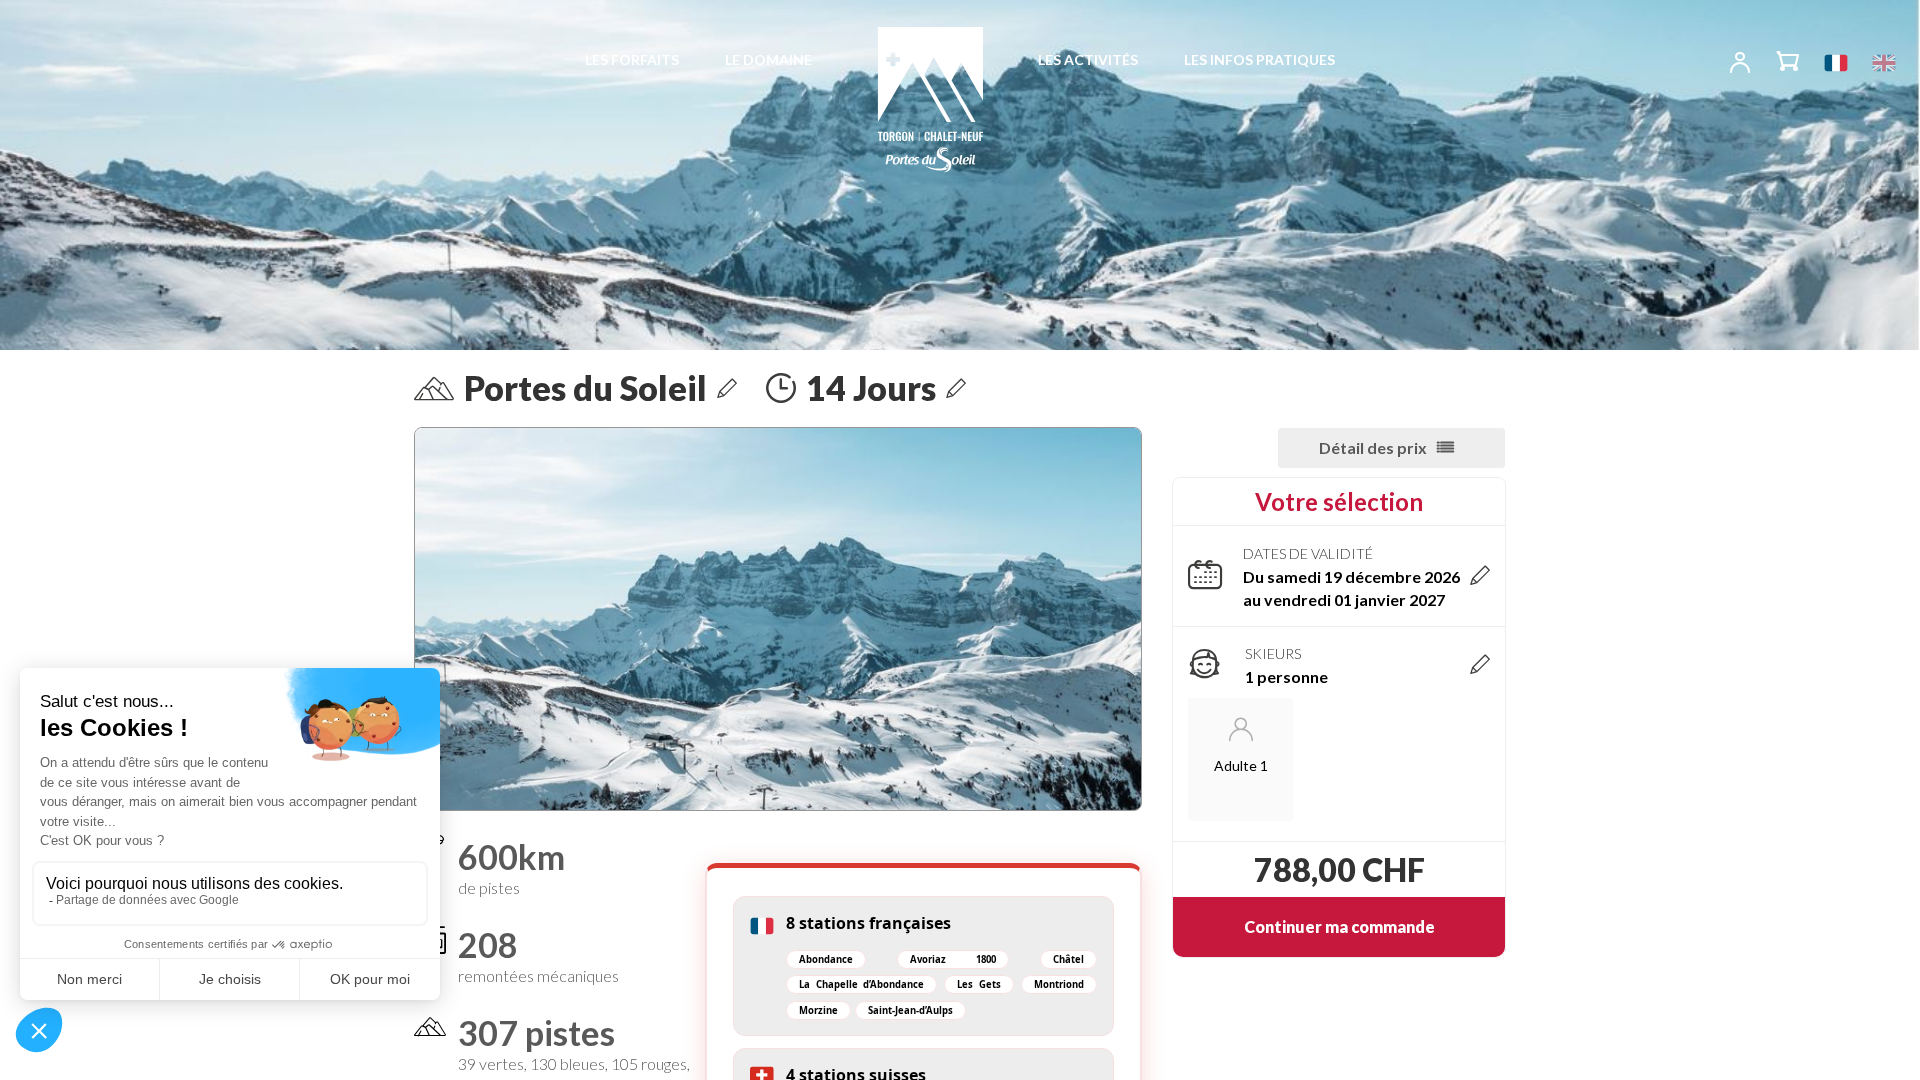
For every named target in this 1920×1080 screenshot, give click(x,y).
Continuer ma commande (1339, 926)
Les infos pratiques (1259, 59)
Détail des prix (1373, 447)
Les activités (1088, 59)
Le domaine (768, 59)
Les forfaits (632, 59)
